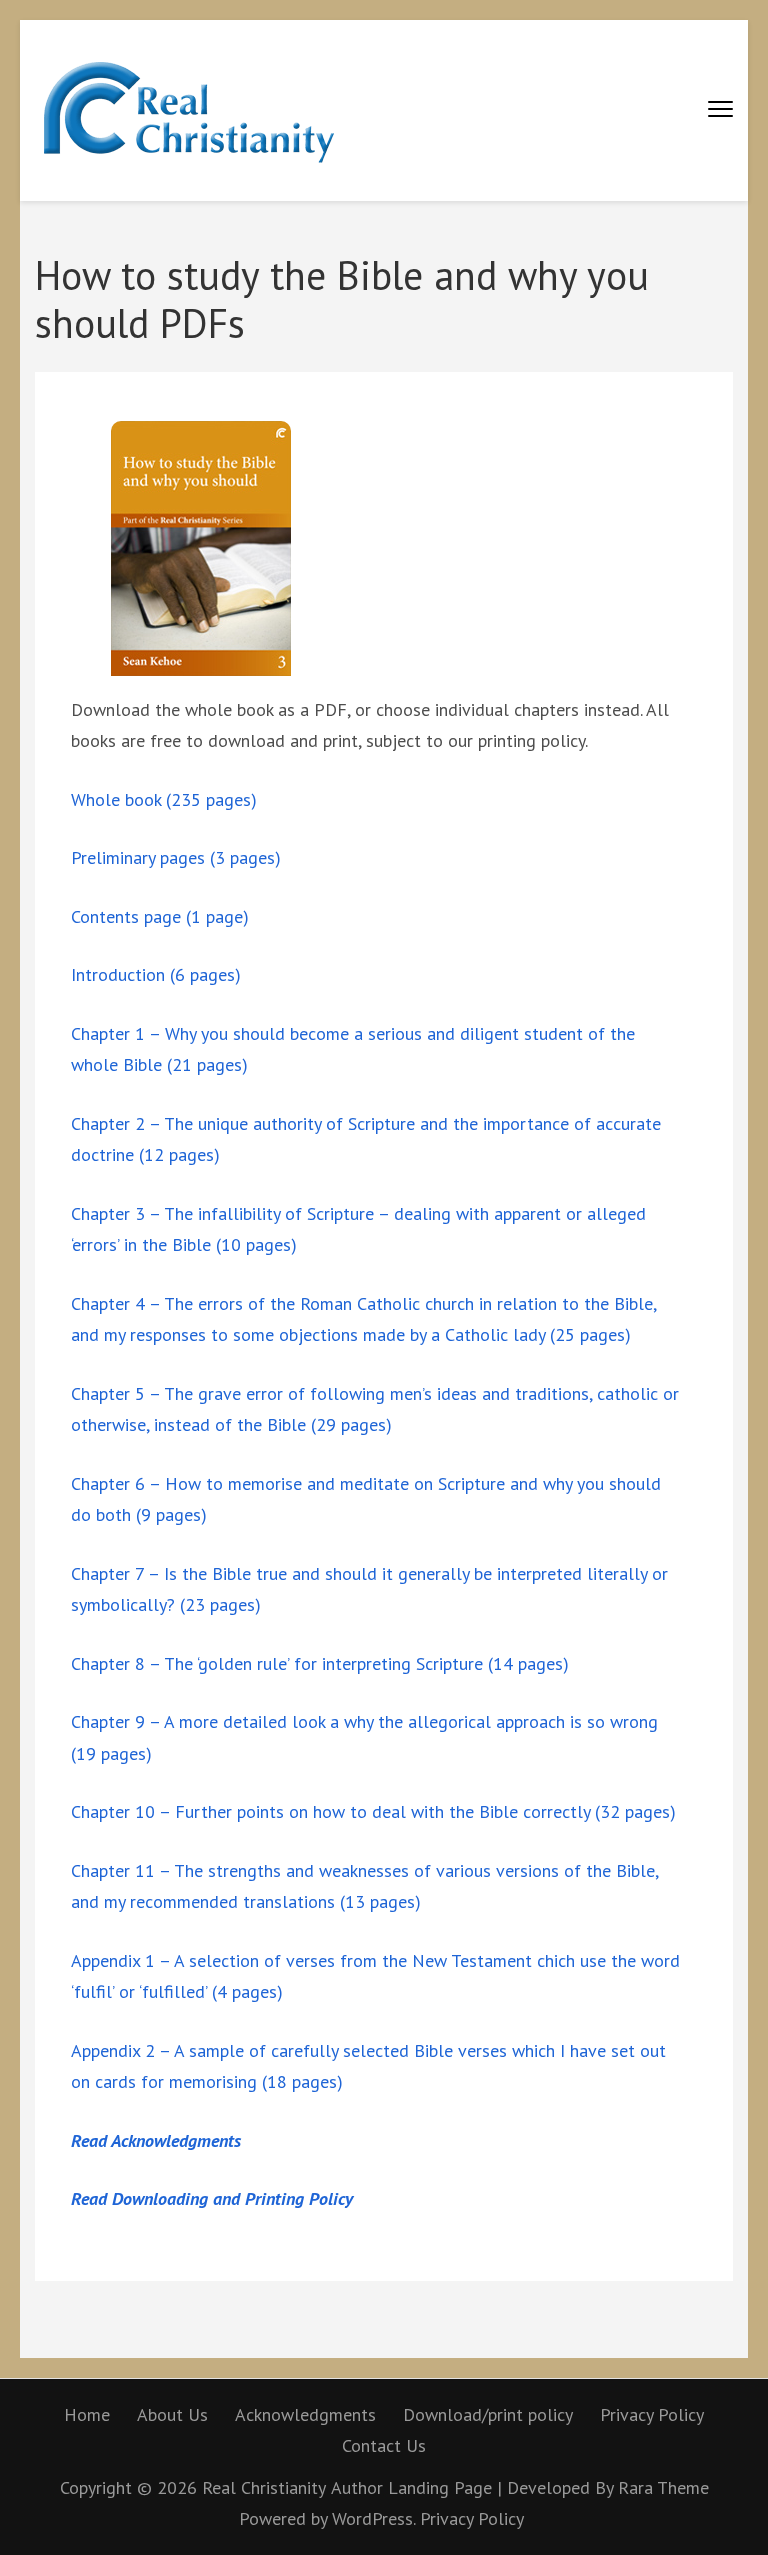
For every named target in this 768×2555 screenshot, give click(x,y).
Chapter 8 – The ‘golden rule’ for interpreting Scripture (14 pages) (320, 1663)
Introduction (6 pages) (156, 974)
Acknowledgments (305, 2414)
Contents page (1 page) (160, 916)
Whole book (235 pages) (164, 799)
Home (87, 2414)
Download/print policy (488, 2414)
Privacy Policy (652, 2414)
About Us (172, 2414)
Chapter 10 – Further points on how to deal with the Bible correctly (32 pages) (373, 1811)
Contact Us (384, 2445)
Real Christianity (264, 2487)
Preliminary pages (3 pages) (176, 857)
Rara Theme (663, 2487)
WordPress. (373, 2518)
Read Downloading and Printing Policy (212, 2198)
